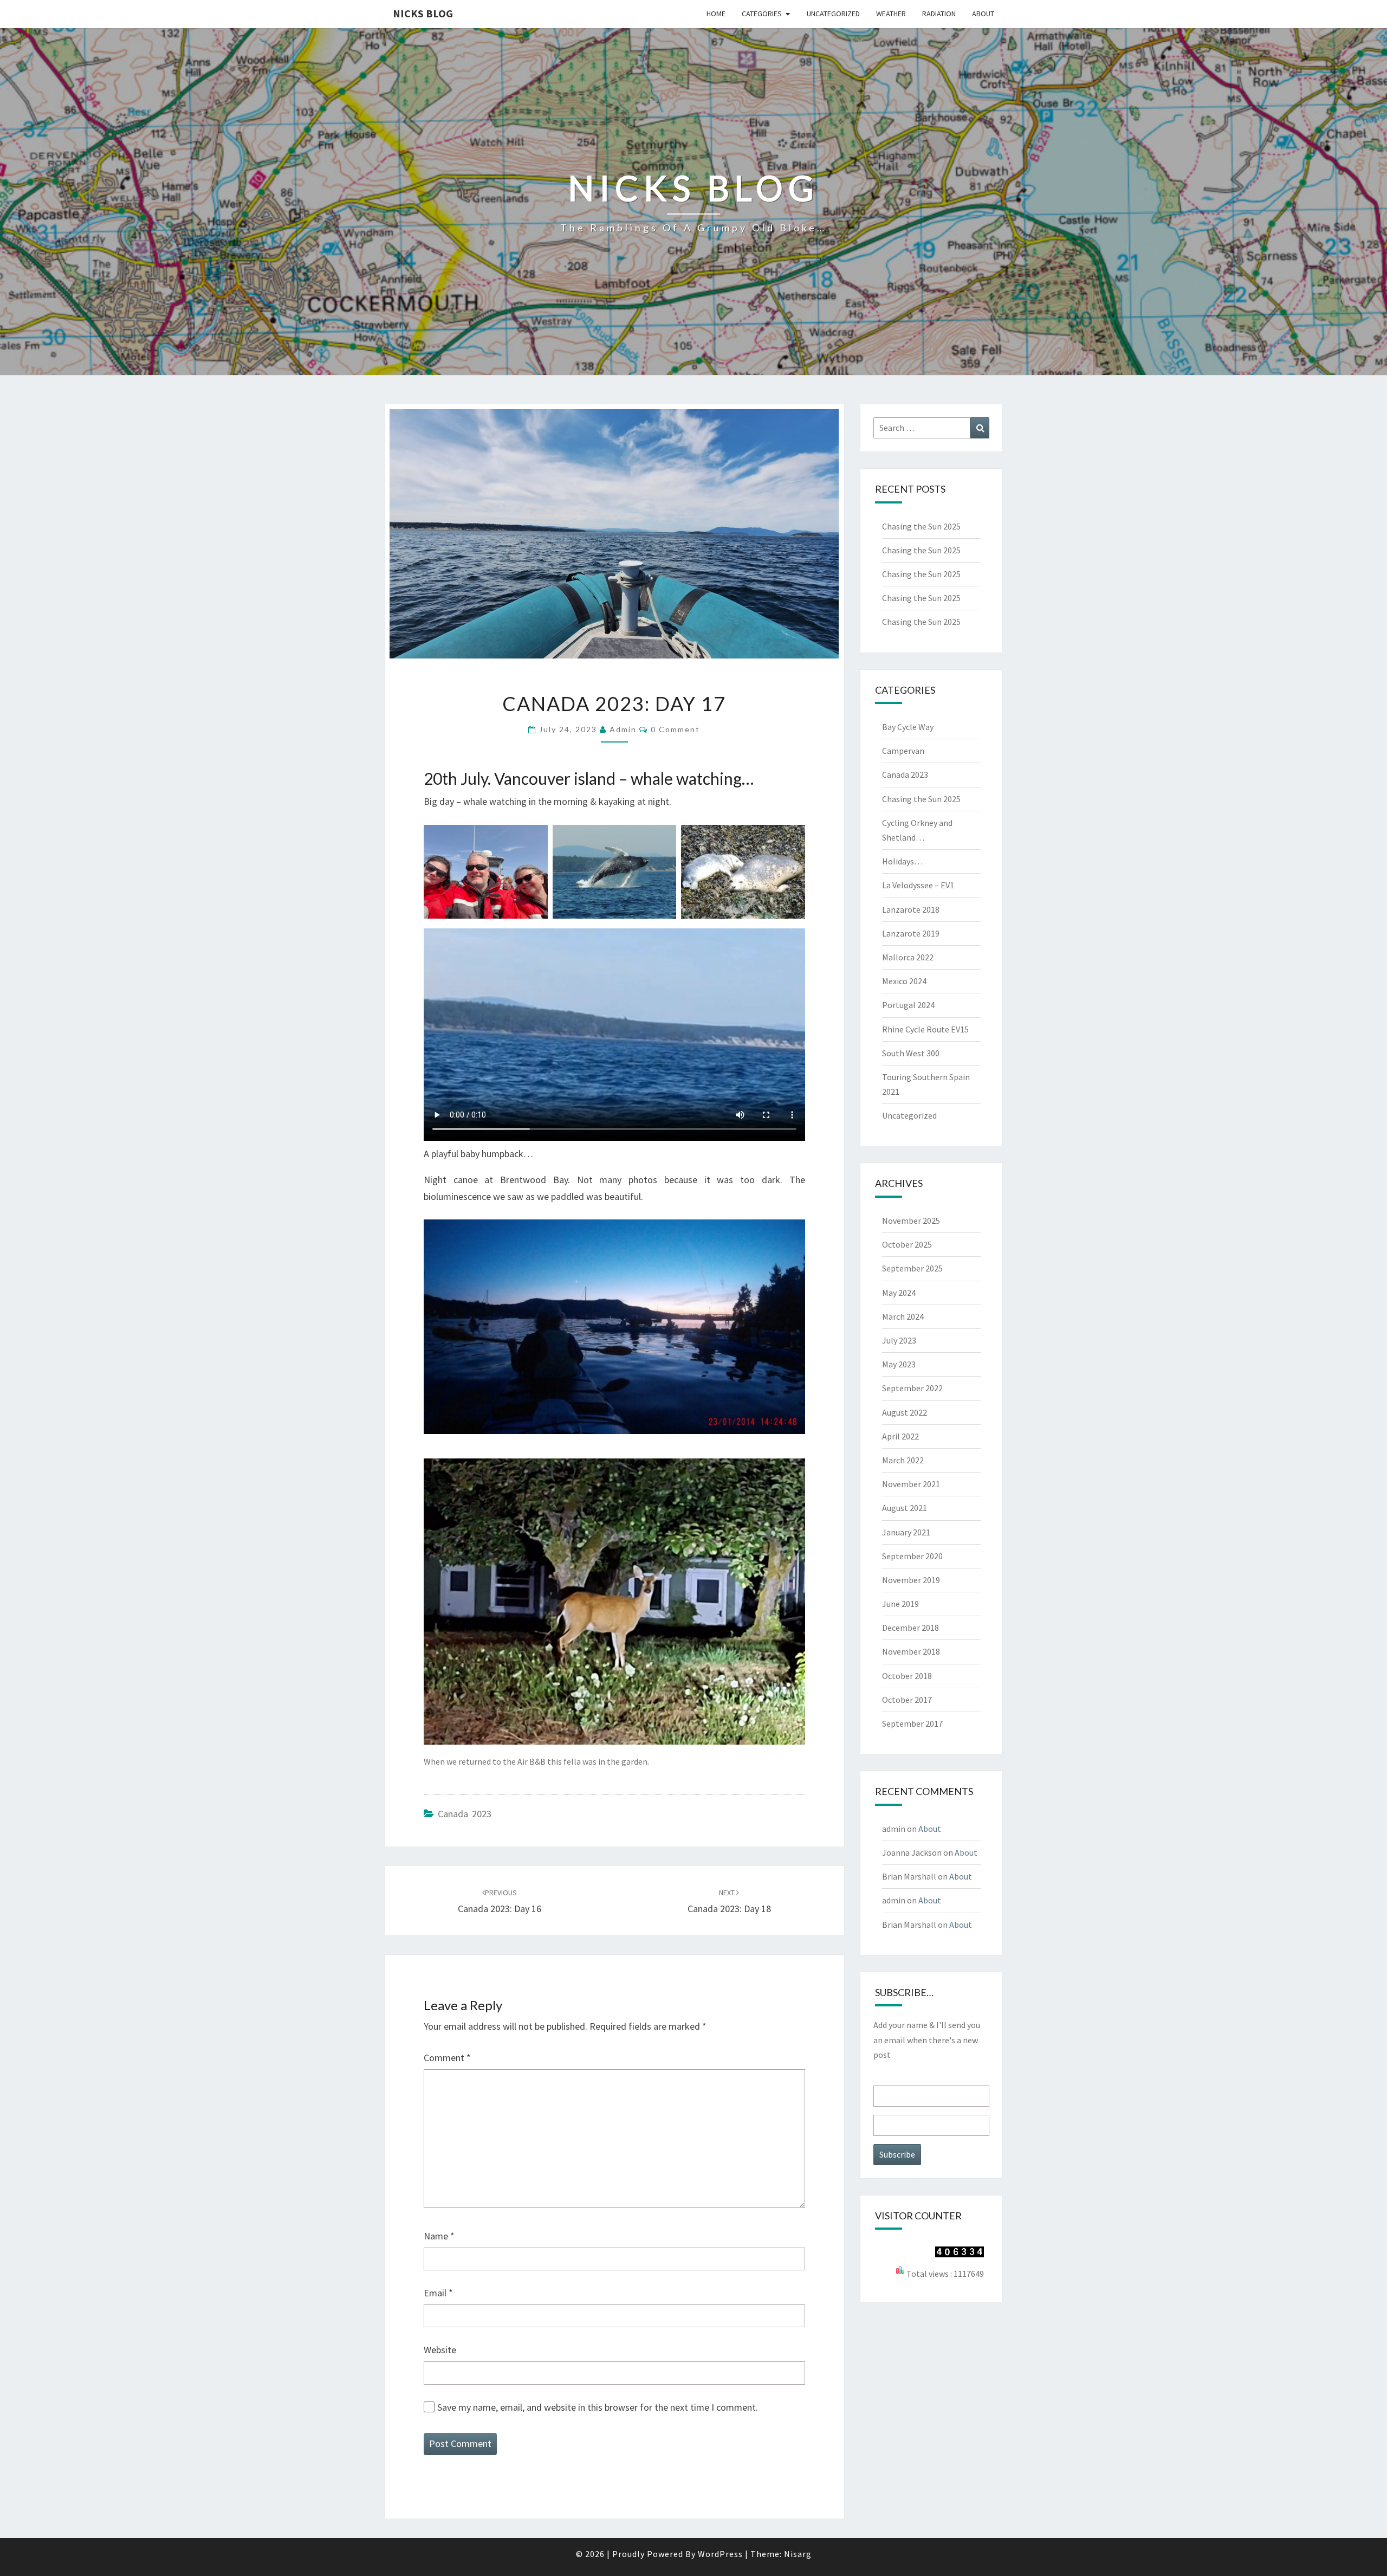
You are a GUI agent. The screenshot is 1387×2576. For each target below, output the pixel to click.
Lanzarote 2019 (911, 933)
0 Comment (675, 729)
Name (439, 2236)
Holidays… (902, 861)
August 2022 (905, 1412)
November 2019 (911, 1580)
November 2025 (911, 1221)
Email (438, 2293)
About (983, 14)
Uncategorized (833, 14)
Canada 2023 (465, 1814)
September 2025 (912, 1268)
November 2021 (911, 1484)
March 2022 (903, 1460)
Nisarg (798, 2554)
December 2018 (910, 1628)
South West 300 (911, 1053)
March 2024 (903, 1316)
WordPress (720, 2554)
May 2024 (899, 1293)
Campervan (903, 751)
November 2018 (911, 1651)
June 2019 (900, 1604)
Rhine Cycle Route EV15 (925, 1029)
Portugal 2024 (908, 1005)
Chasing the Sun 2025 (921, 526)
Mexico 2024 (904, 981)
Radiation (939, 14)
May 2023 (899, 1364)
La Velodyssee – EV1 (918, 885)
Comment (447, 2058)
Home (716, 14)
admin (623, 729)
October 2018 (907, 1676)
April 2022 (900, 1436)
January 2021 (906, 1532)
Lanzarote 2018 (911, 909)
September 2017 (912, 1723)
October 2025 (907, 1244)
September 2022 (912, 1388)
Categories (762, 14)
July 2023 (899, 1340)
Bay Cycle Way (908, 727)
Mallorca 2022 (908, 957)
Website (440, 2350)
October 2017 (907, 1700)
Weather (891, 14)
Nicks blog (423, 13)
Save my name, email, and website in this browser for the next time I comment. (598, 2407)
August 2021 (905, 1508)
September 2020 (912, 1556)
